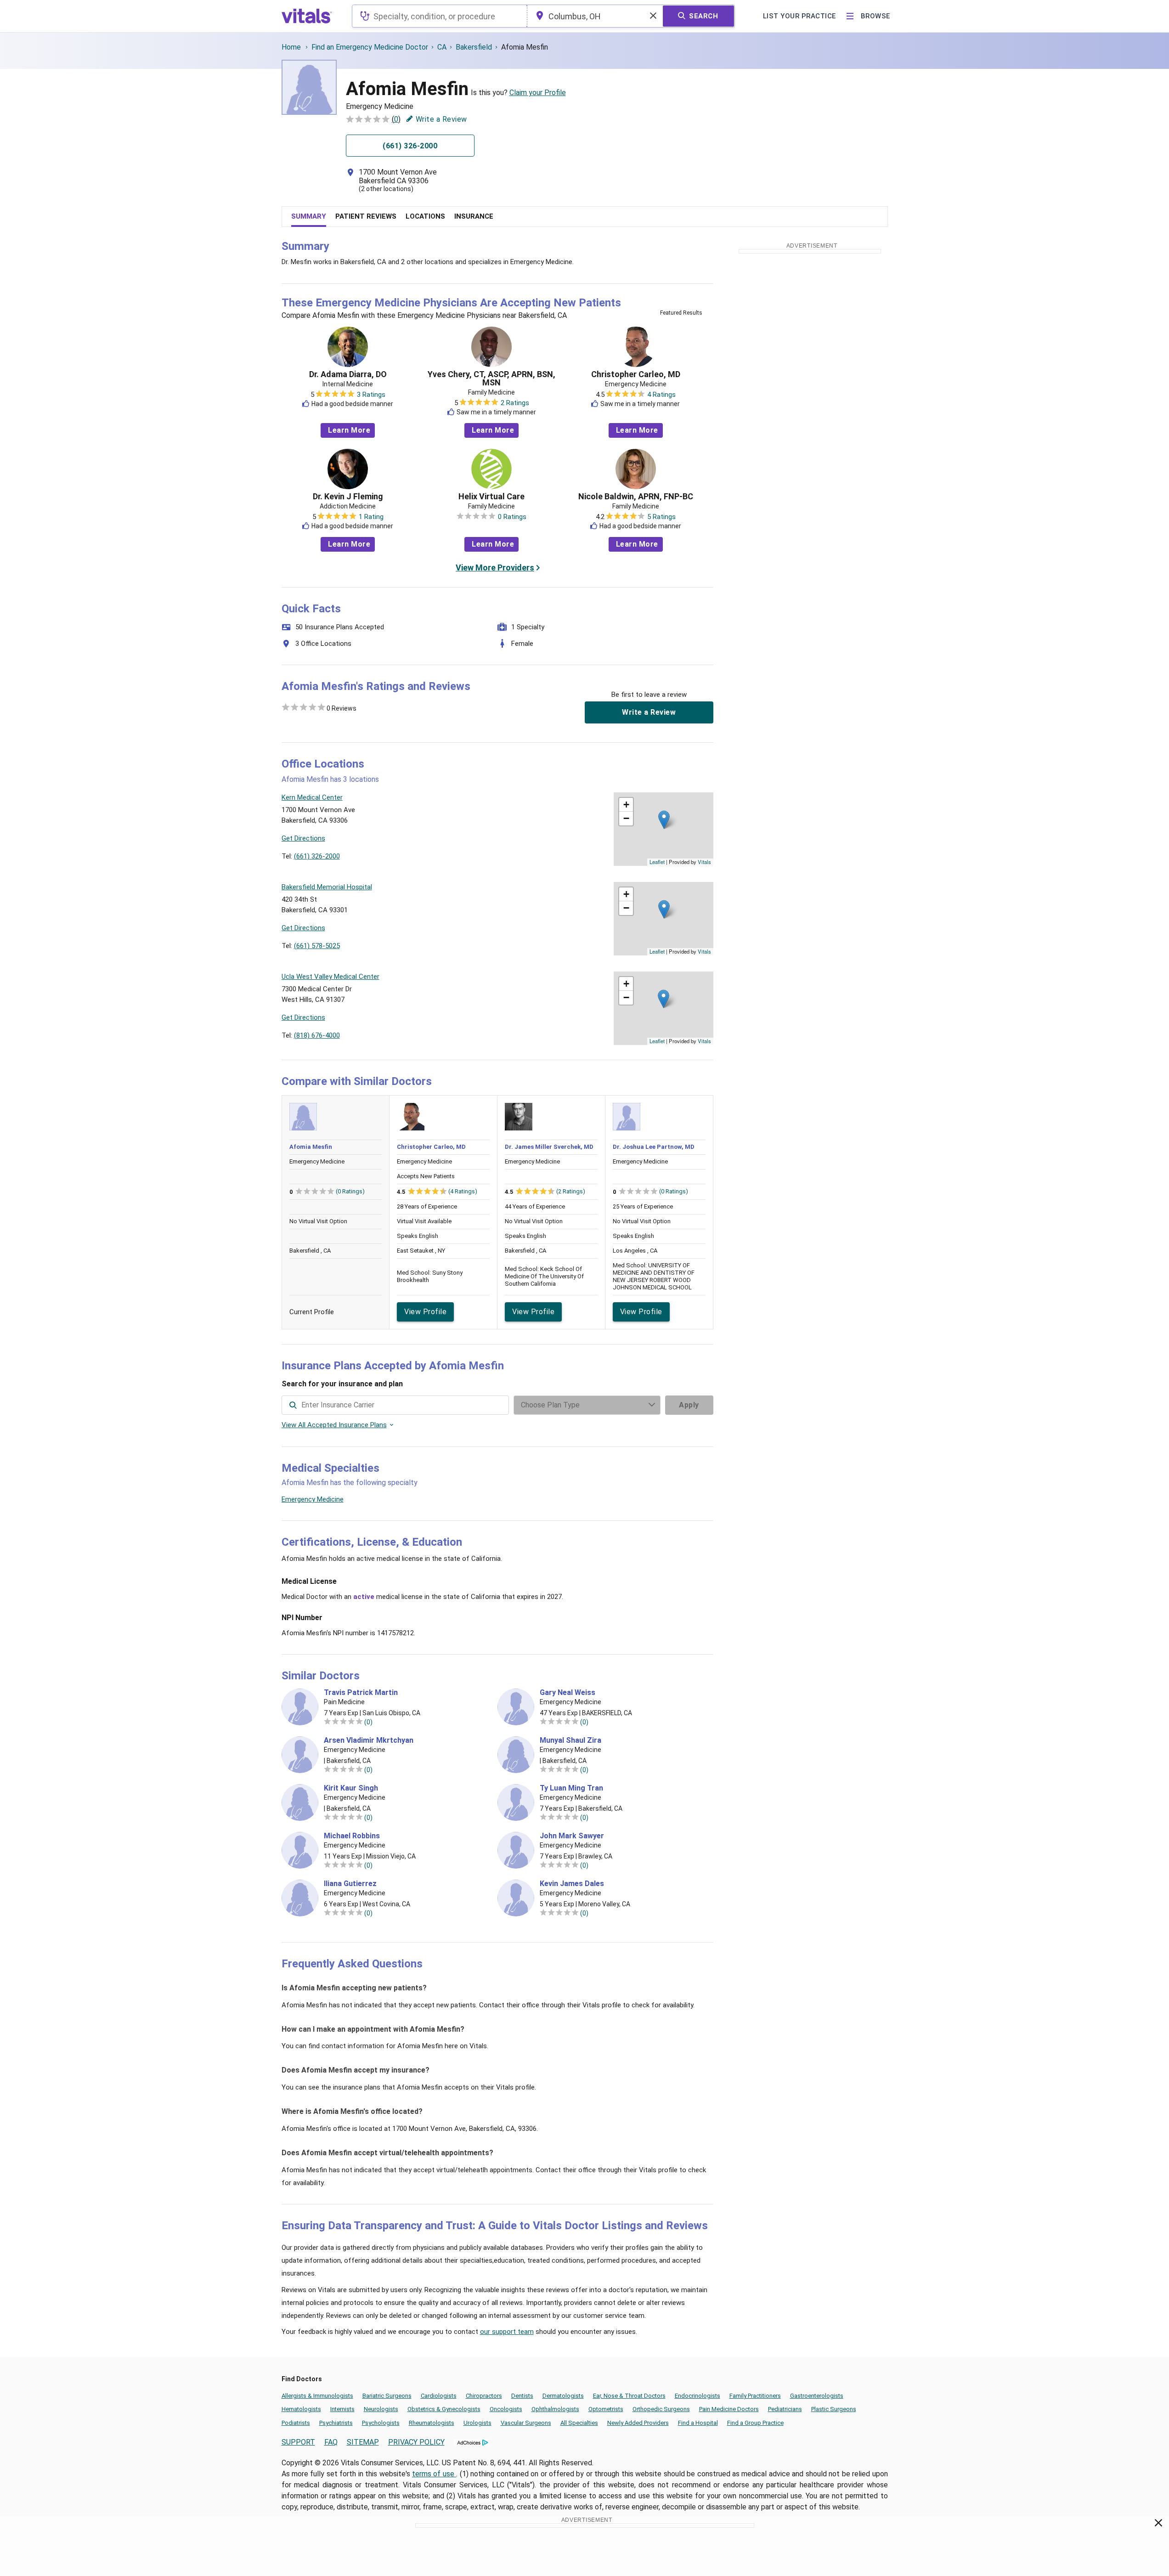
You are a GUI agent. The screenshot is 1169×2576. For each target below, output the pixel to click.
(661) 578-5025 (317, 946)
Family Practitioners (755, 2396)
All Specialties (579, 2423)
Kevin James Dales (572, 1884)
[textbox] (439, 16)
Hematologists (301, 2409)
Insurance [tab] (474, 216)
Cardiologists (439, 2396)
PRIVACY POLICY (416, 2442)
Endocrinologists (697, 2396)
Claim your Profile (538, 93)
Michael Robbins (352, 1836)
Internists (342, 2409)
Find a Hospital (698, 2423)
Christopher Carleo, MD (636, 374)
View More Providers (495, 568)
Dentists (522, 2396)
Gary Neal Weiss (568, 1693)
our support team (507, 2332)
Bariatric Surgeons (387, 2396)
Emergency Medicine (313, 1499)
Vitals (704, 862)
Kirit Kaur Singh (351, 1788)
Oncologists (506, 2409)
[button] (664, 820)
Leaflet (657, 862)
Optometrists (606, 2409)
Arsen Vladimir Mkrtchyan (369, 1740)
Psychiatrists (336, 2423)
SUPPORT (298, 2442)
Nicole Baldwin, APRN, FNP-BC (636, 497)
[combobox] (439, 16)
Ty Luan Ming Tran (571, 1788)
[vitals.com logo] (307, 16)
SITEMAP (363, 2442)
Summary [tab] (309, 216)
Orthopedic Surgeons (661, 2409)
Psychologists (381, 2423)
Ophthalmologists (555, 2409)
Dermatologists (563, 2396)
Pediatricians (785, 2409)
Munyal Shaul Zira (570, 1740)
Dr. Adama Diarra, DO (348, 374)
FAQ (331, 2442)
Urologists (477, 2423)
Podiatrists (296, 2423)
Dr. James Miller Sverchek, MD (549, 1147)
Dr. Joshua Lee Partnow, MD (654, 1147)
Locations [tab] (425, 216)
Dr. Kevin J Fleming (348, 497)
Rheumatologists (432, 2423)
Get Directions (303, 838)
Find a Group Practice (755, 2423)
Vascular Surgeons (526, 2423)
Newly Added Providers (638, 2423)
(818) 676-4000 (317, 1035)
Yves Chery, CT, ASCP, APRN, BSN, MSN (491, 378)
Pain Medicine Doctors (729, 2409)
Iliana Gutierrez (350, 1884)
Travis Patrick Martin (361, 1693)
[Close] (1159, 2525)
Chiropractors (484, 2396)
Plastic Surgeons (834, 2409)
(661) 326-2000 (317, 856)
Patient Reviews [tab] (366, 216)
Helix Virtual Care (491, 497)
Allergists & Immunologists (317, 2396)
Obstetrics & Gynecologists (444, 2409)
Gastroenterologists (817, 2396)
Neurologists (381, 2409)
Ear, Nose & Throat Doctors (629, 2396)
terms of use (434, 2474)
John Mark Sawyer (572, 1836)
